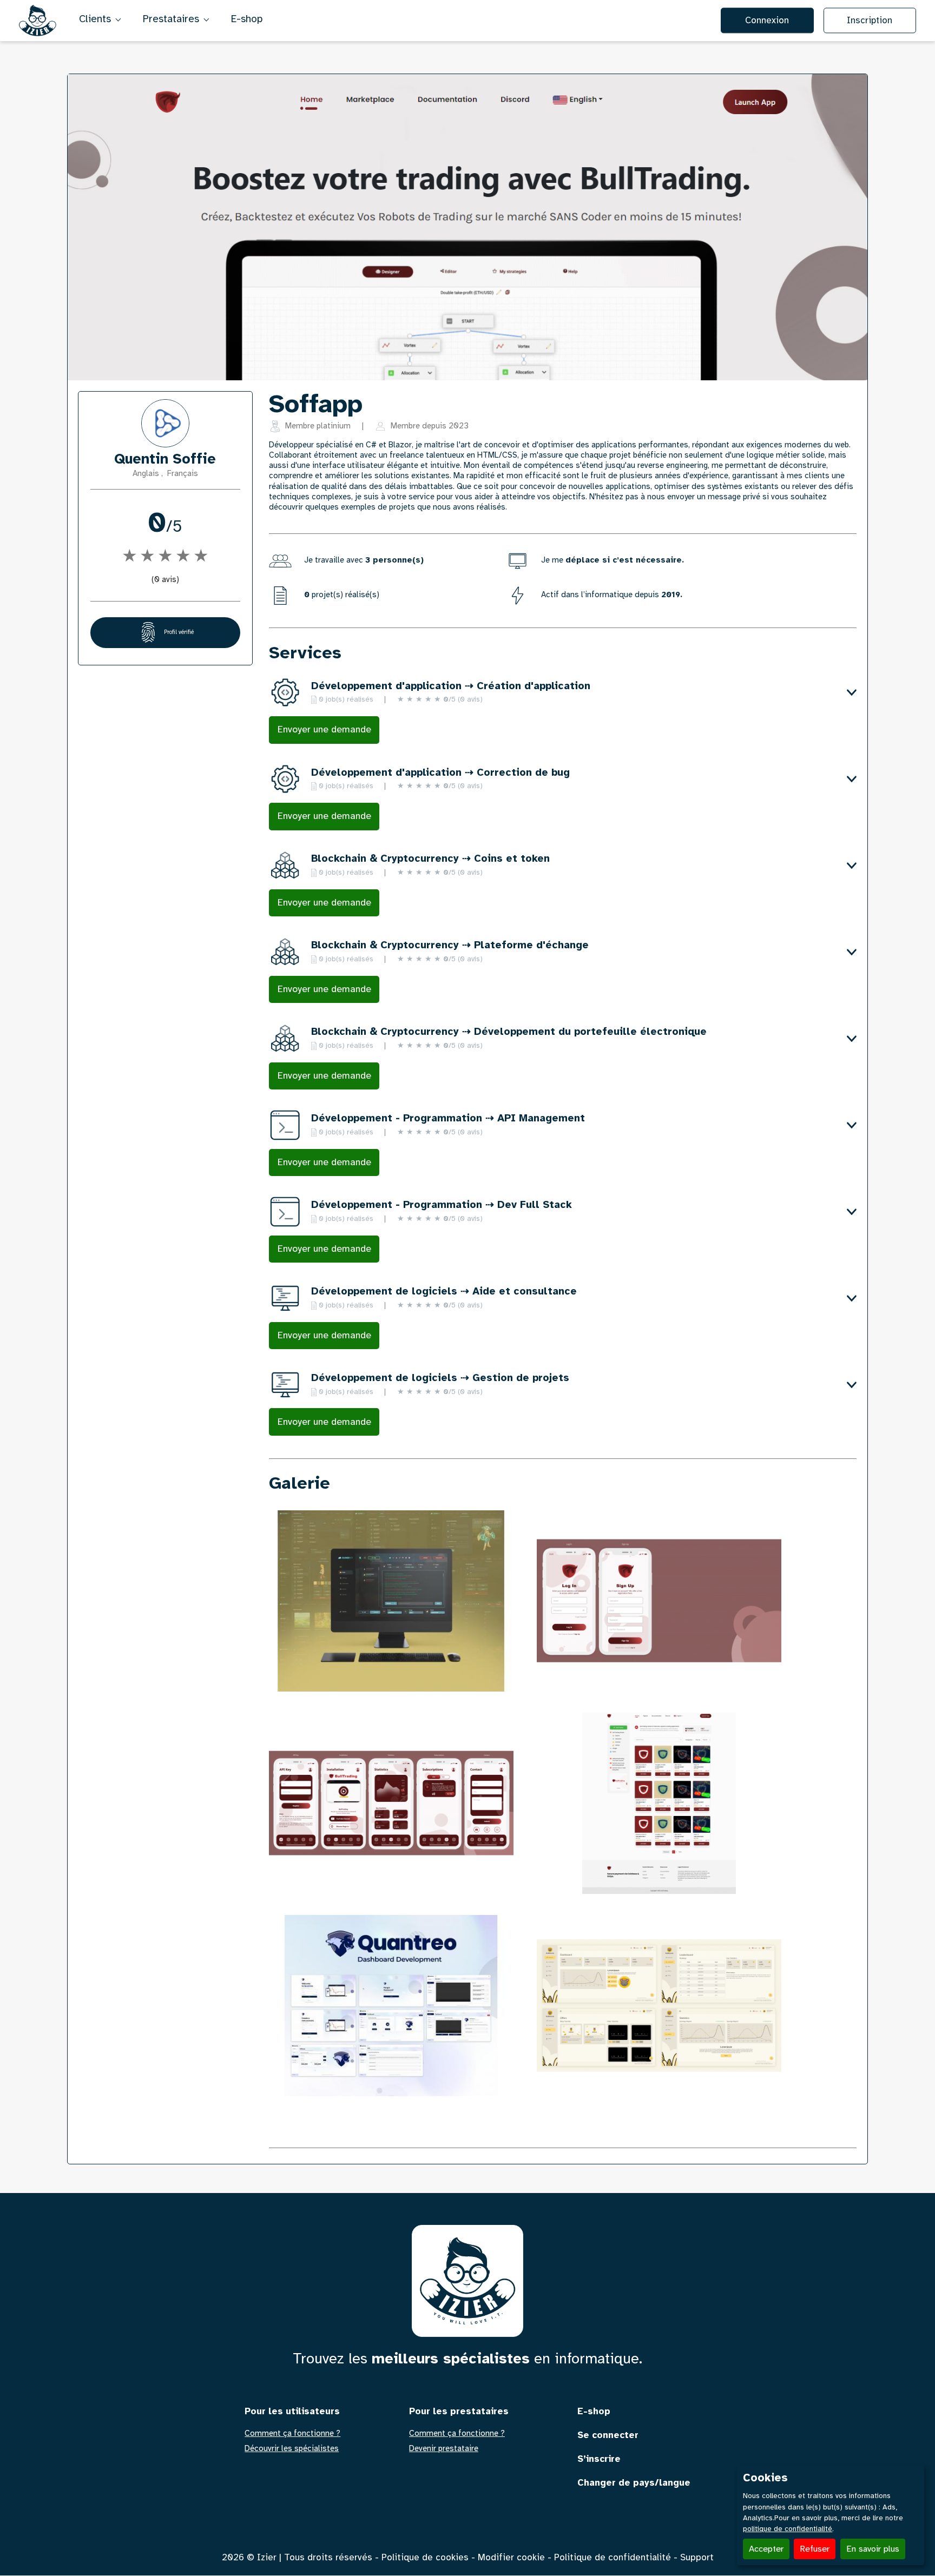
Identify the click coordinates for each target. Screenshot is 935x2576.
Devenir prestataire (444, 2449)
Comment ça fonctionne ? (292, 2433)
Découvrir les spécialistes (292, 2449)
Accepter (766, 2549)
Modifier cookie (511, 2557)
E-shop (247, 19)
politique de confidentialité (788, 2529)
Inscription (870, 20)
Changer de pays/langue (634, 2483)
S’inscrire (599, 2459)
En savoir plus (873, 2549)
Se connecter (608, 2435)
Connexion (767, 20)
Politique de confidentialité (613, 2557)
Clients (96, 19)
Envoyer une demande (324, 729)
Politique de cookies (425, 2557)
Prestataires (172, 19)
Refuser (815, 2549)
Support (697, 2557)
